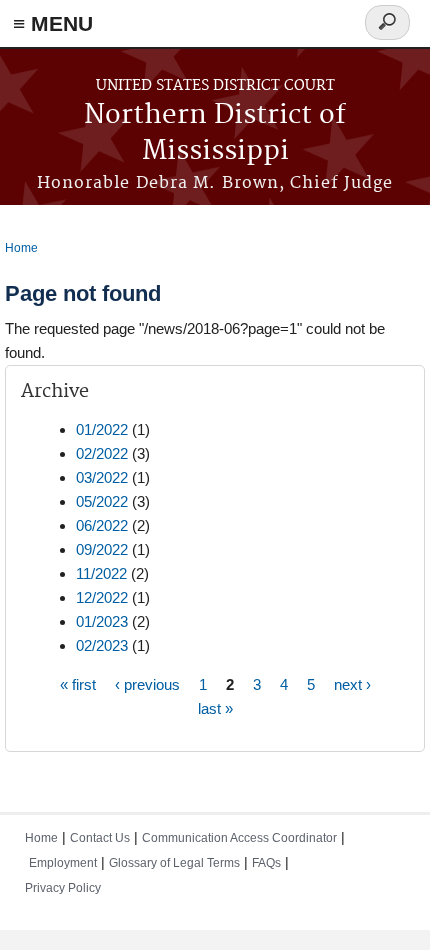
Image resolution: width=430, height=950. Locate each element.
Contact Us (100, 838)
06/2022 (102, 525)
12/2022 (102, 597)
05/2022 (102, 501)
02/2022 (102, 453)
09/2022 (102, 549)
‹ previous (147, 684)
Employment (63, 863)
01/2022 (102, 429)
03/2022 (102, 477)
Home (21, 248)
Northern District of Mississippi (215, 133)
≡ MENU (53, 23)
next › (352, 684)
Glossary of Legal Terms (174, 863)
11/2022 (101, 573)
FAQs (266, 863)
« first (78, 684)
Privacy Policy (63, 888)
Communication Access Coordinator (239, 838)
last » (215, 708)
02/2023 (102, 645)
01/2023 (102, 621)
